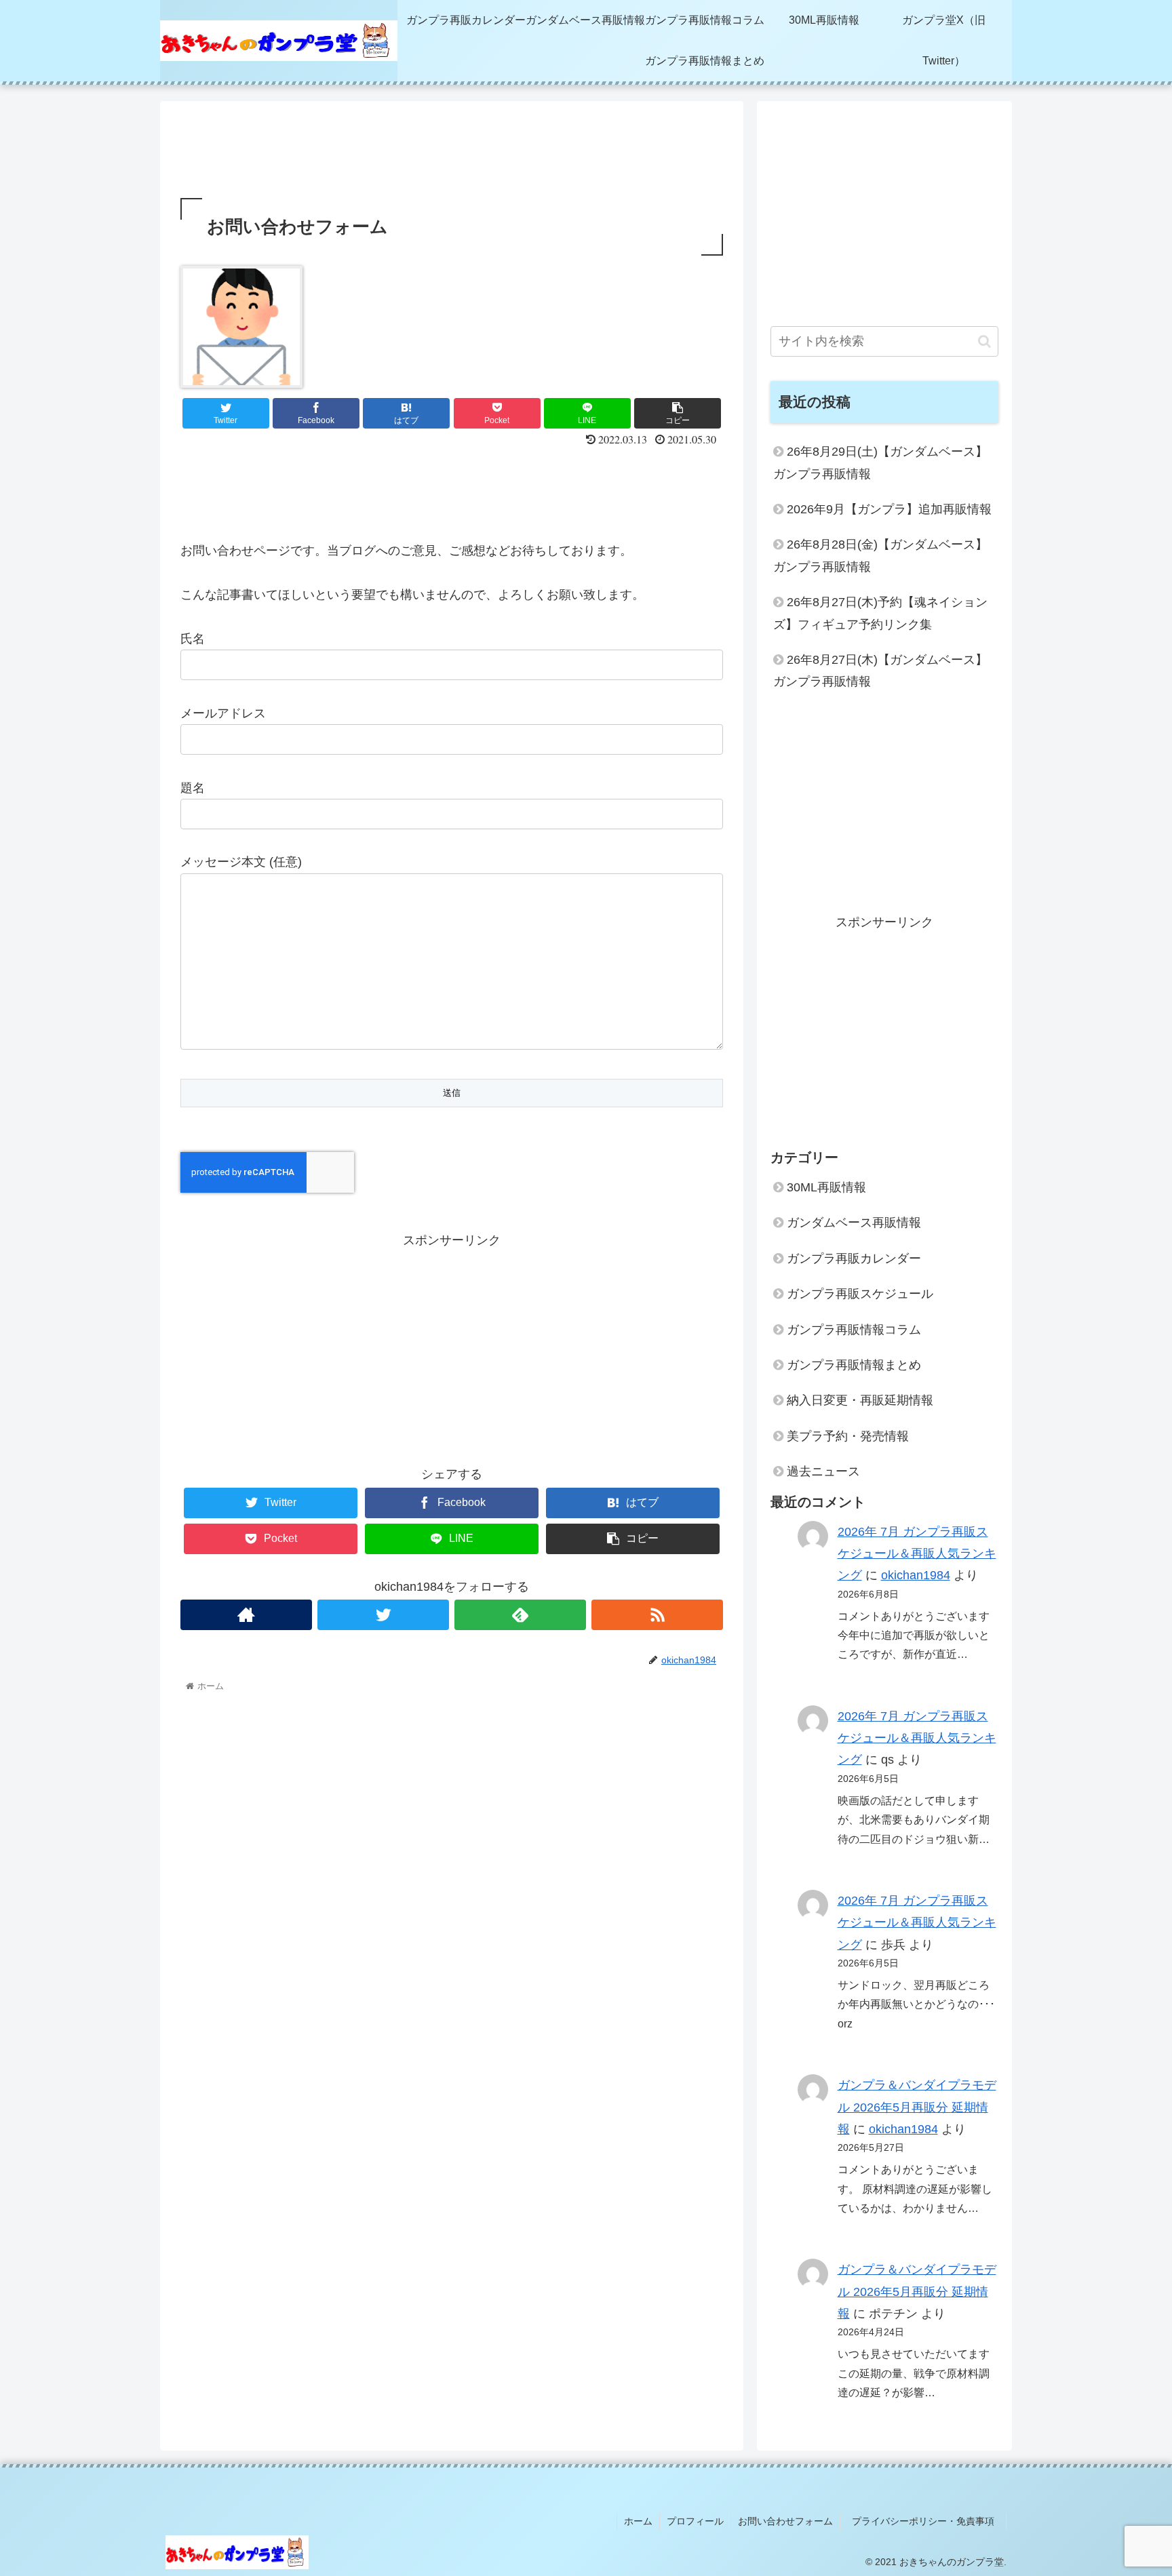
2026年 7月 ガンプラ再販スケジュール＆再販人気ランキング (917, 1554)
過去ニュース (823, 1471)
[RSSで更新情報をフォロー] (657, 1615)
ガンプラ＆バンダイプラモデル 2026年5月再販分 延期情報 (917, 2107)
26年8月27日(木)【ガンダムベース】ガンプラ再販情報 (880, 671)
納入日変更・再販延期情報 (860, 1400)
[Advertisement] (452, 146)
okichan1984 (916, 1575)
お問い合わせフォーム (785, 2521)
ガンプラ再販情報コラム (854, 1330)
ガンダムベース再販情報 (854, 1223)
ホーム (638, 2521)
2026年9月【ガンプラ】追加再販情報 (889, 509)
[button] (984, 341)
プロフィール (695, 2521)
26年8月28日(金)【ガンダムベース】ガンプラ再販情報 (880, 555)
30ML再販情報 (826, 1187)
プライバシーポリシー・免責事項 (928, 2521)
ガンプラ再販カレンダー (854, 1259)
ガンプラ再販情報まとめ (854, 1365)
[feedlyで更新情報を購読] (520, 1615)
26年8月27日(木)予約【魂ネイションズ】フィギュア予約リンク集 (880, 613)
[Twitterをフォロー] (383, 1615)
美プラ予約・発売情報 (848, 1436)
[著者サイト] (246, 1615)
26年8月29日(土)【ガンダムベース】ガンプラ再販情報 (880, 462)
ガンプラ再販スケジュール (860, 1294)
